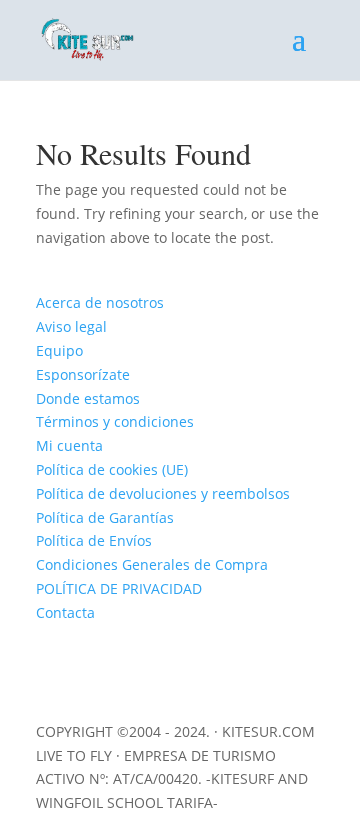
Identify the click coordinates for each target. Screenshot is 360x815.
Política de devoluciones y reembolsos (163, 493)
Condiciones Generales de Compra (152, 564)
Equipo (59, 350)
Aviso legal (71, 326)
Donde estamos (88, 398)
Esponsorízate (83, 374)
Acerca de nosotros (100, 302)
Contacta (65, 612)
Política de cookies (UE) (112, 469)
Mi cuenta (69, 445)
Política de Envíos (94, 540)
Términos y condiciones (115, 421)
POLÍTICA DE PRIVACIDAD (119, 588)
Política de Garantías (105, 517)
